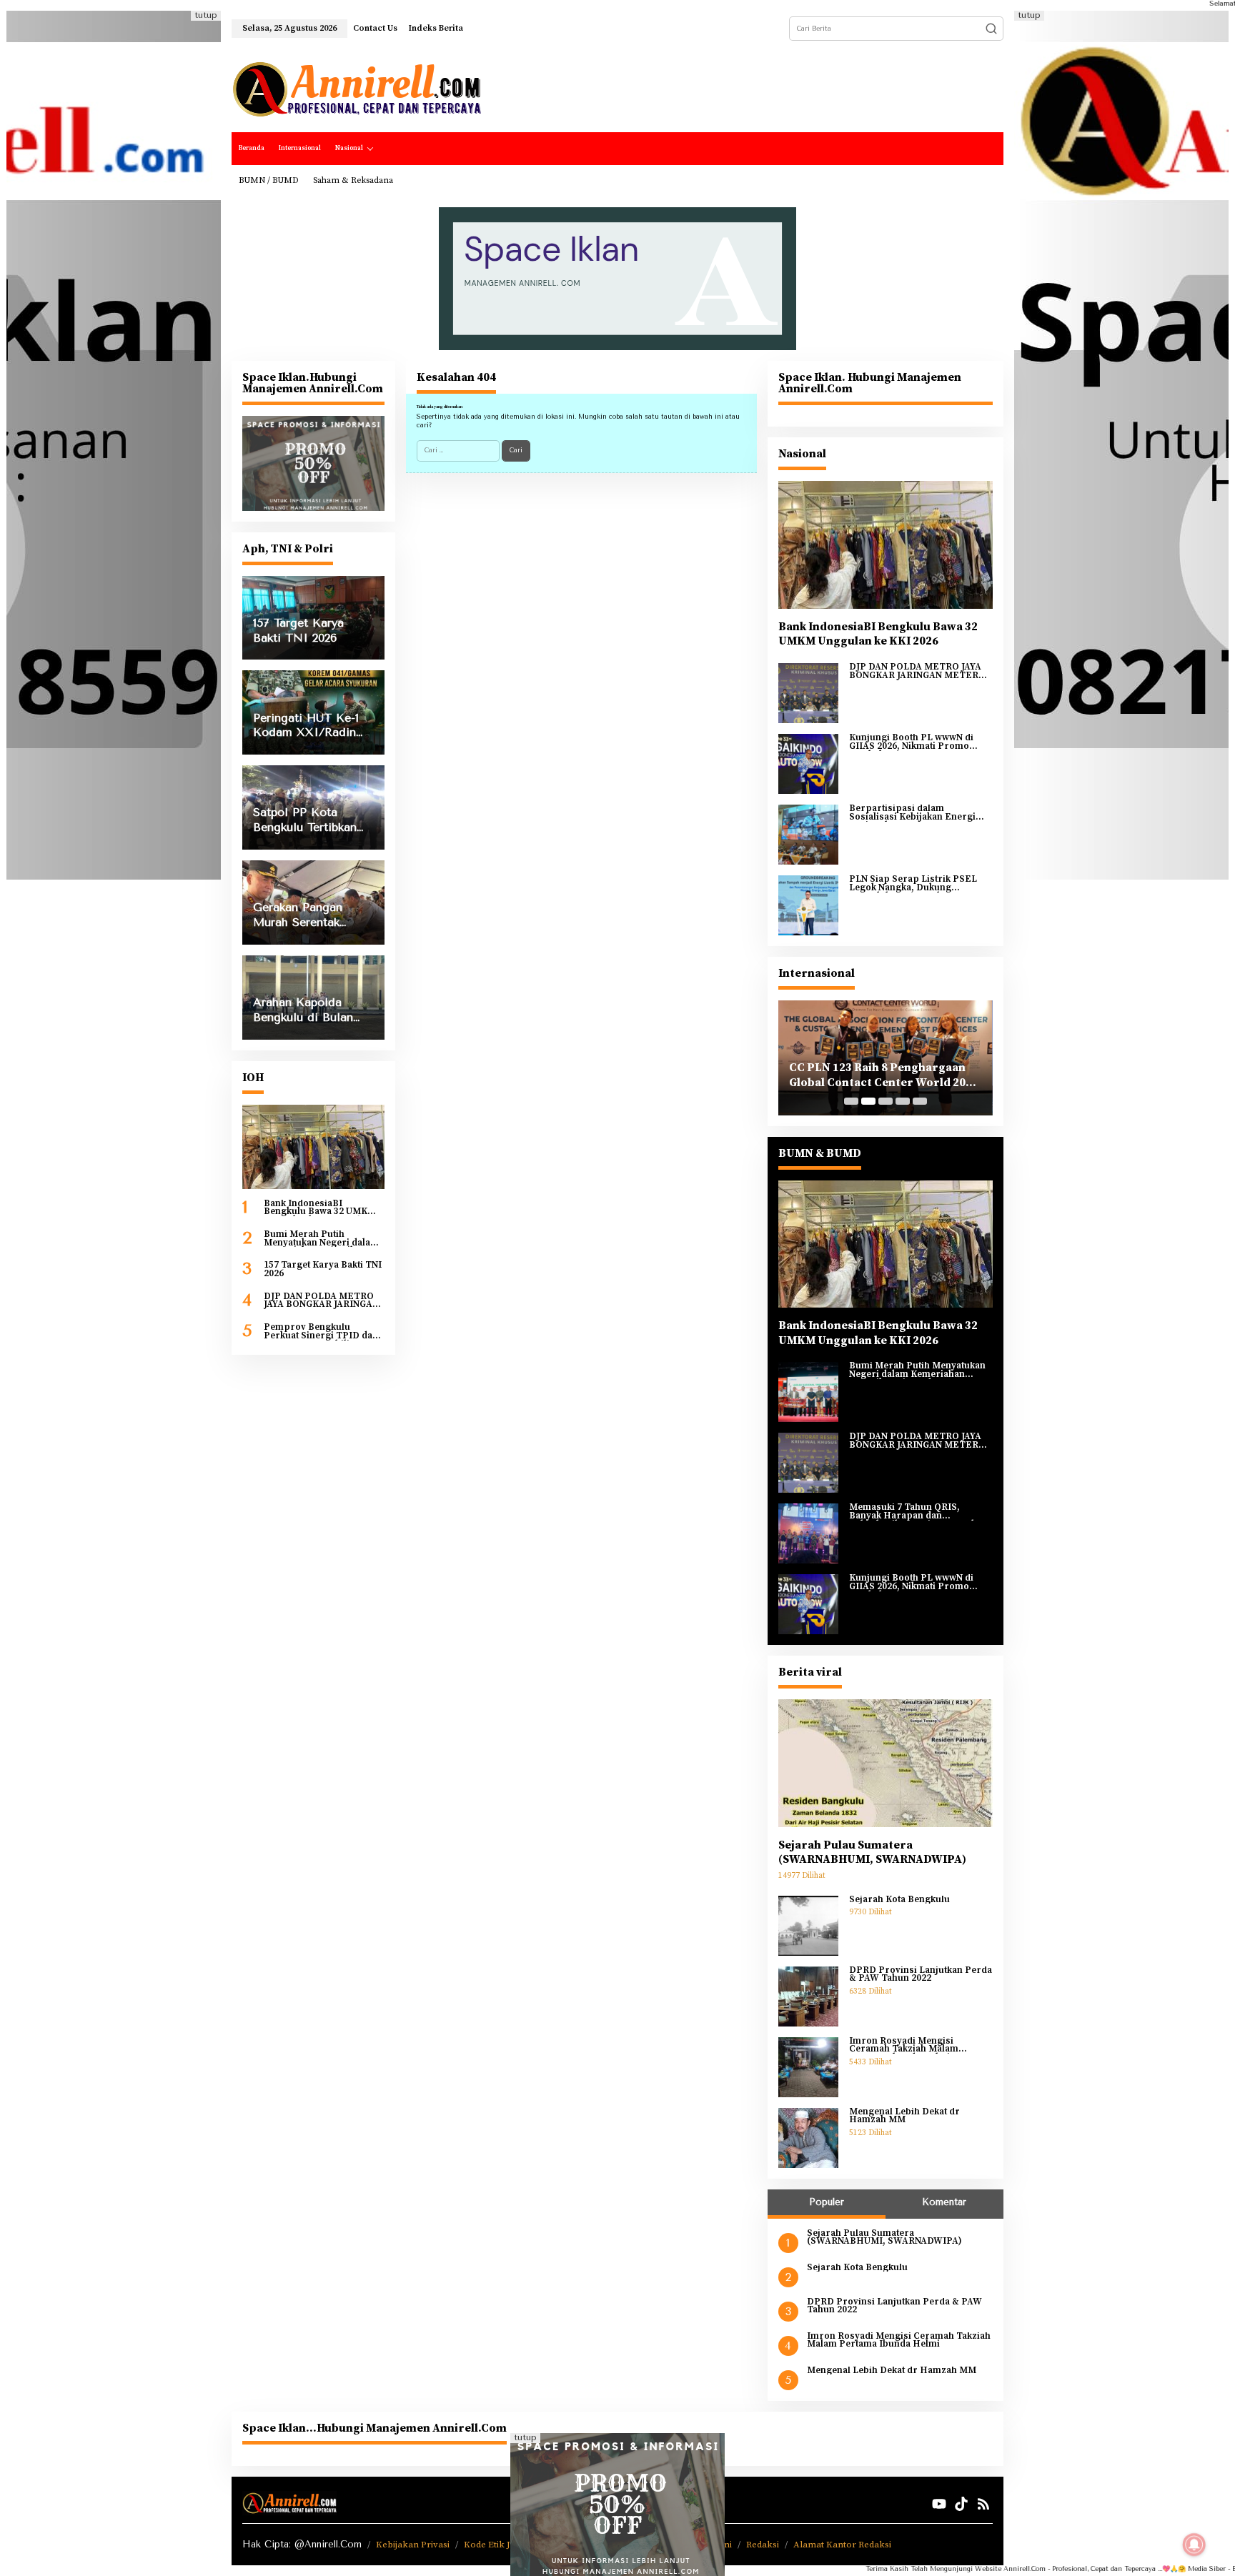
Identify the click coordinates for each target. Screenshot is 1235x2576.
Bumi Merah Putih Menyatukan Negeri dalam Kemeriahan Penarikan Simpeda (321, 1239)
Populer (827, 2202)
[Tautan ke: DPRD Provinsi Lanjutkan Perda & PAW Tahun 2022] (808, 1996)
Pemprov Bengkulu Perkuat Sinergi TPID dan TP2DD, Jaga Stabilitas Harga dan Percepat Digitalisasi (321, 1332)
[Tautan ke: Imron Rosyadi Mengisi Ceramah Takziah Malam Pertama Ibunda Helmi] (808, 2067)
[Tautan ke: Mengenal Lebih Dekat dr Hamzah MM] (808, 2137)
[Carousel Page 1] (851, 1101)
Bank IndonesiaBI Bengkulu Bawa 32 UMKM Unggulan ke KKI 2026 (320, 1208)
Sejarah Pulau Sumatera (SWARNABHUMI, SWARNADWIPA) (872, 1853)
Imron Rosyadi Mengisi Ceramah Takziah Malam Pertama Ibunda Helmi (904, 2045)
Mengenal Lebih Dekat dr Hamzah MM (904, 2116)
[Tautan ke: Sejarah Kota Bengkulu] (808, 1925)
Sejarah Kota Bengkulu (899, 1900)
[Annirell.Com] (357, 89)
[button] (991, 29)
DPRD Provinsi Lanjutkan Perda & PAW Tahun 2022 (921, 1975)
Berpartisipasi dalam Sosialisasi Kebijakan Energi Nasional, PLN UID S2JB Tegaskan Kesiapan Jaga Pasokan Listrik (912, 813)
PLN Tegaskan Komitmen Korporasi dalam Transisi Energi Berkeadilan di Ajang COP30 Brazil (884, 1075)
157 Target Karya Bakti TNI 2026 (323, 1269)
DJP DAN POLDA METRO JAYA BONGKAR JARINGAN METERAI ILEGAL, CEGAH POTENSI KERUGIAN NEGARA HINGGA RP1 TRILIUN (323, 1301)
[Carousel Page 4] (903, 1101)
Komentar (944, 2202)
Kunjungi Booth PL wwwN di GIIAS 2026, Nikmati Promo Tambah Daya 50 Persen (911, 742)
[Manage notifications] (1194, 2545)
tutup (206, 15)
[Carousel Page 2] (868, 1101)
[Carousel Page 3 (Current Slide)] (886, 1101)
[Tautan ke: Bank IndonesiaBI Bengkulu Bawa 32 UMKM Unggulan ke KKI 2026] (313, 1147)
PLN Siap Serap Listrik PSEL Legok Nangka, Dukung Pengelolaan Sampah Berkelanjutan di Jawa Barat (913, 884)
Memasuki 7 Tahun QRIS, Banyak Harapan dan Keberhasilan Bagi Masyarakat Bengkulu (917, 1512)
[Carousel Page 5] (920, 1101)
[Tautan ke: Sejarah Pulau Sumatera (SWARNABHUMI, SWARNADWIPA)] (886, 1763)
